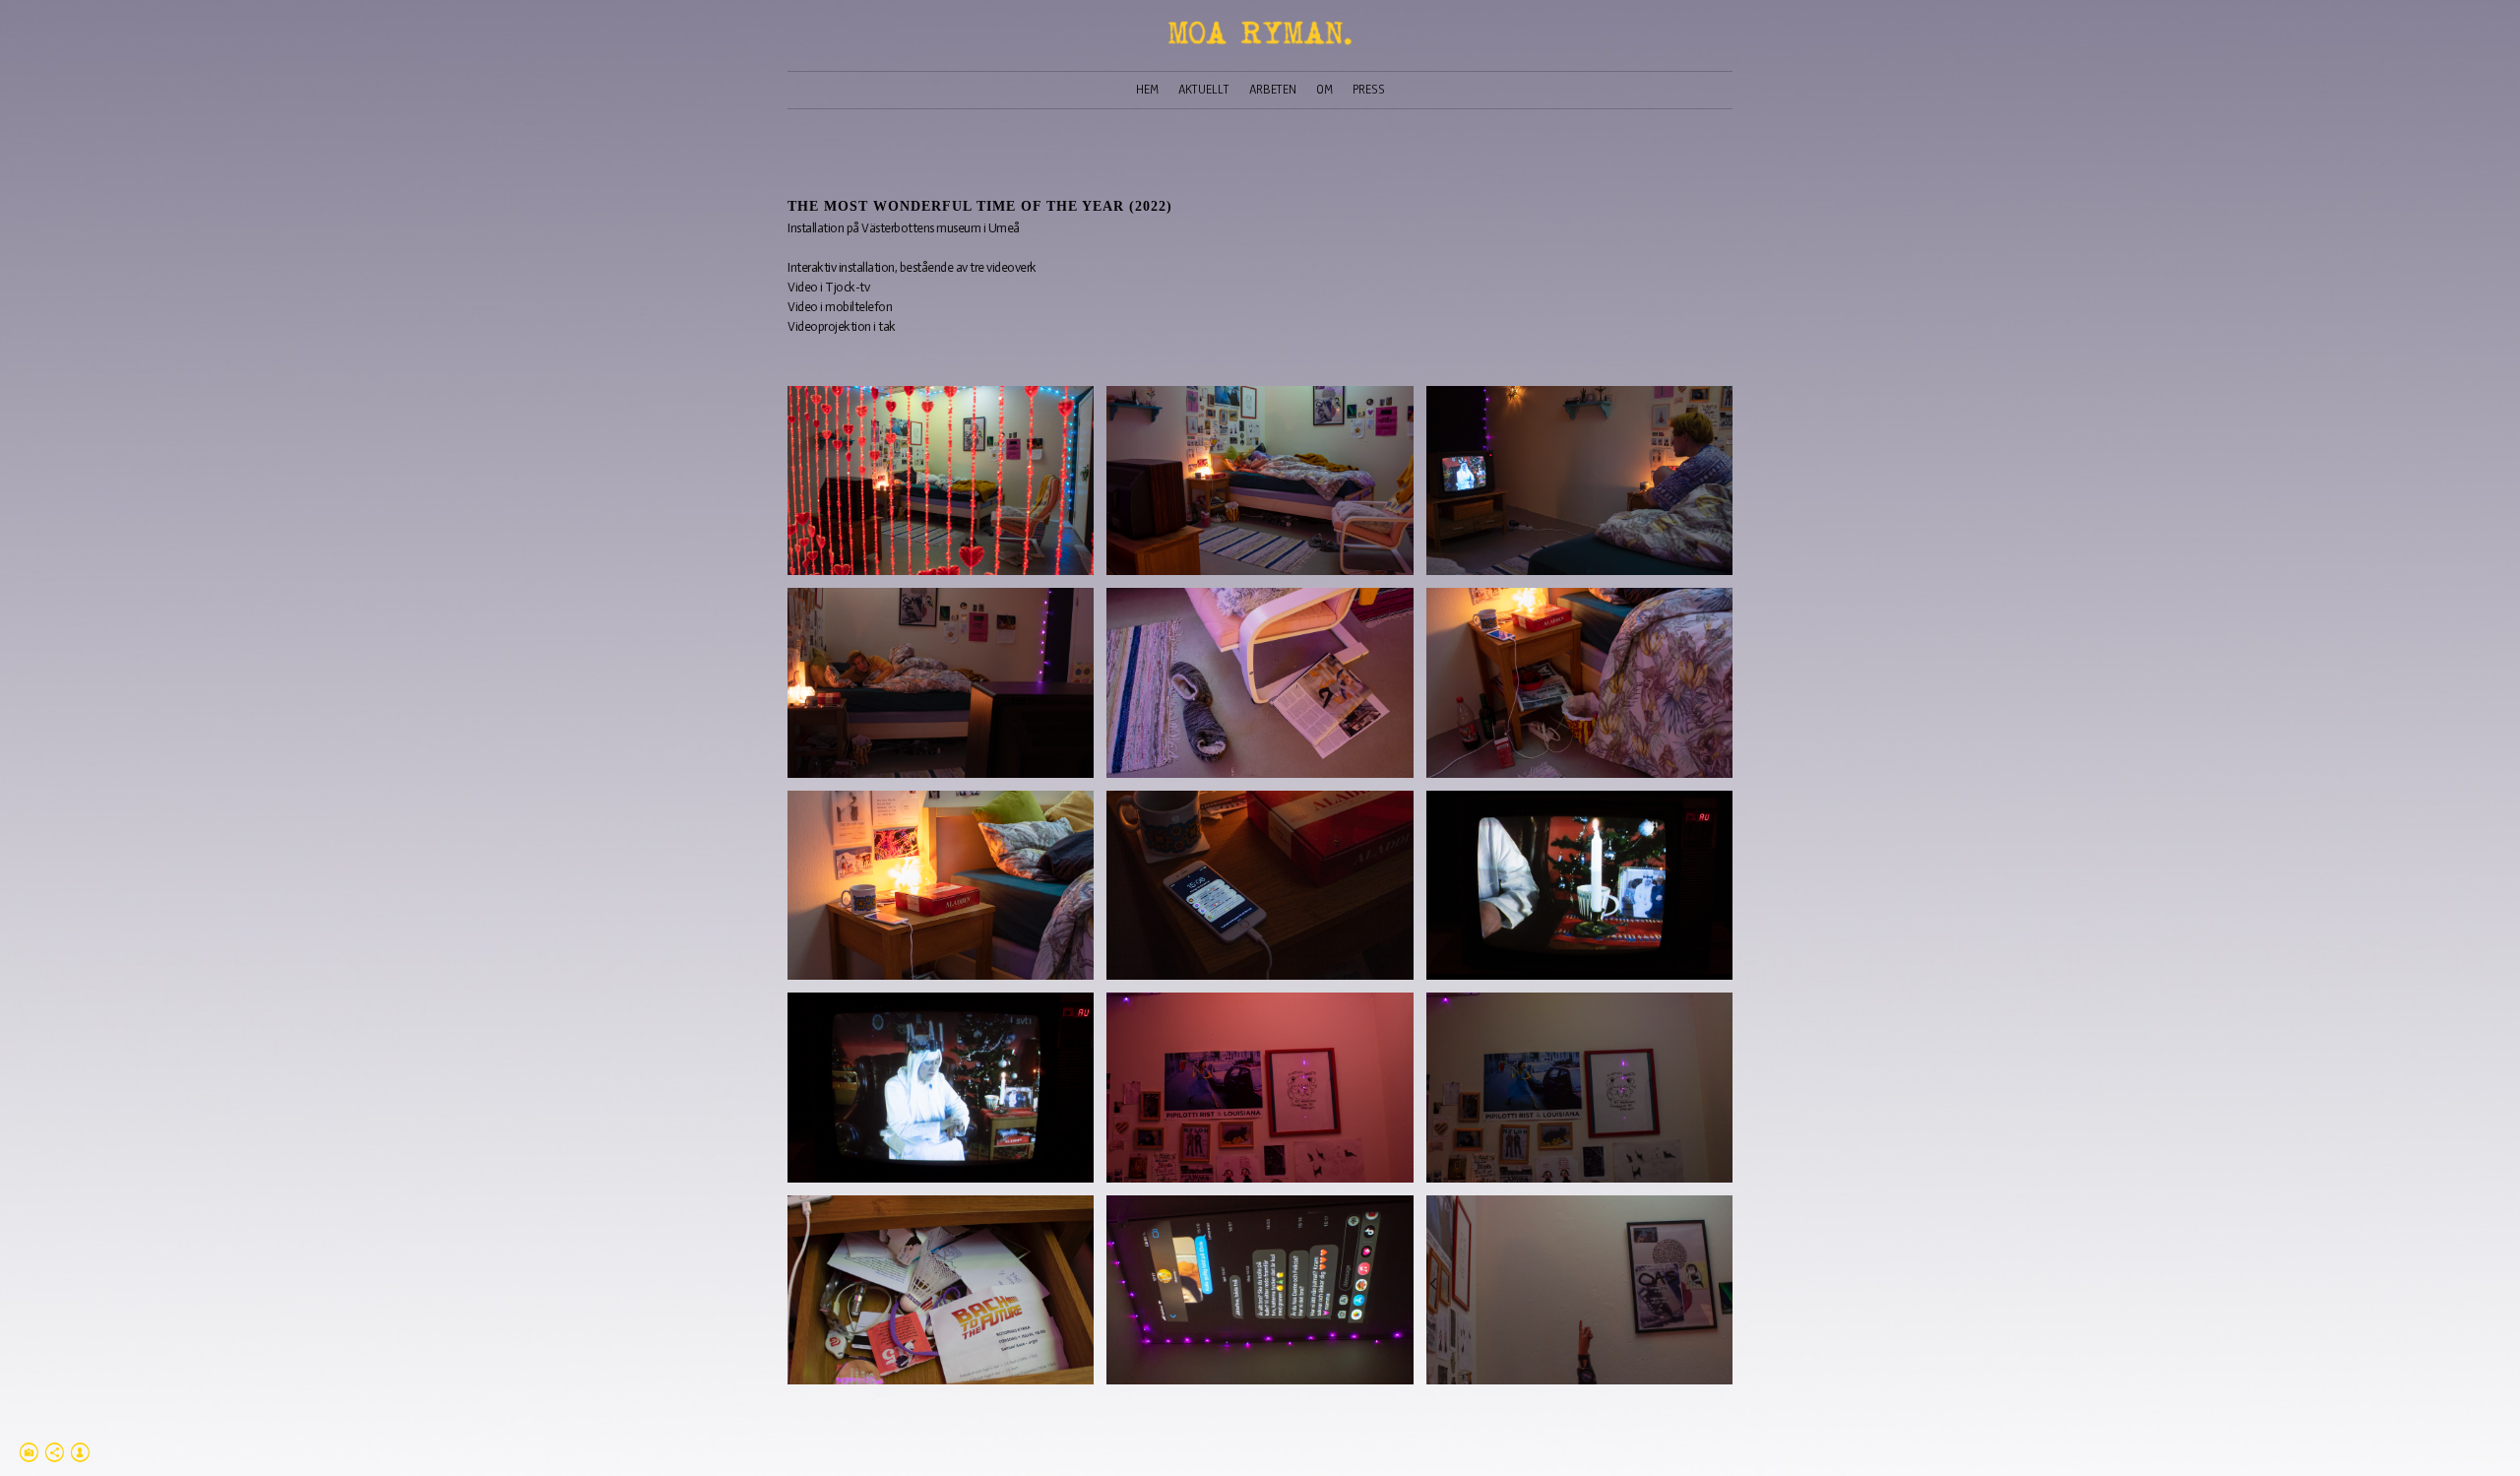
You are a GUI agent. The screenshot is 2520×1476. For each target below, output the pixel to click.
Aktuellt (1204, 90)
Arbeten (1273, 90)
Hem (1147, 90)
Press (1369, 90)
